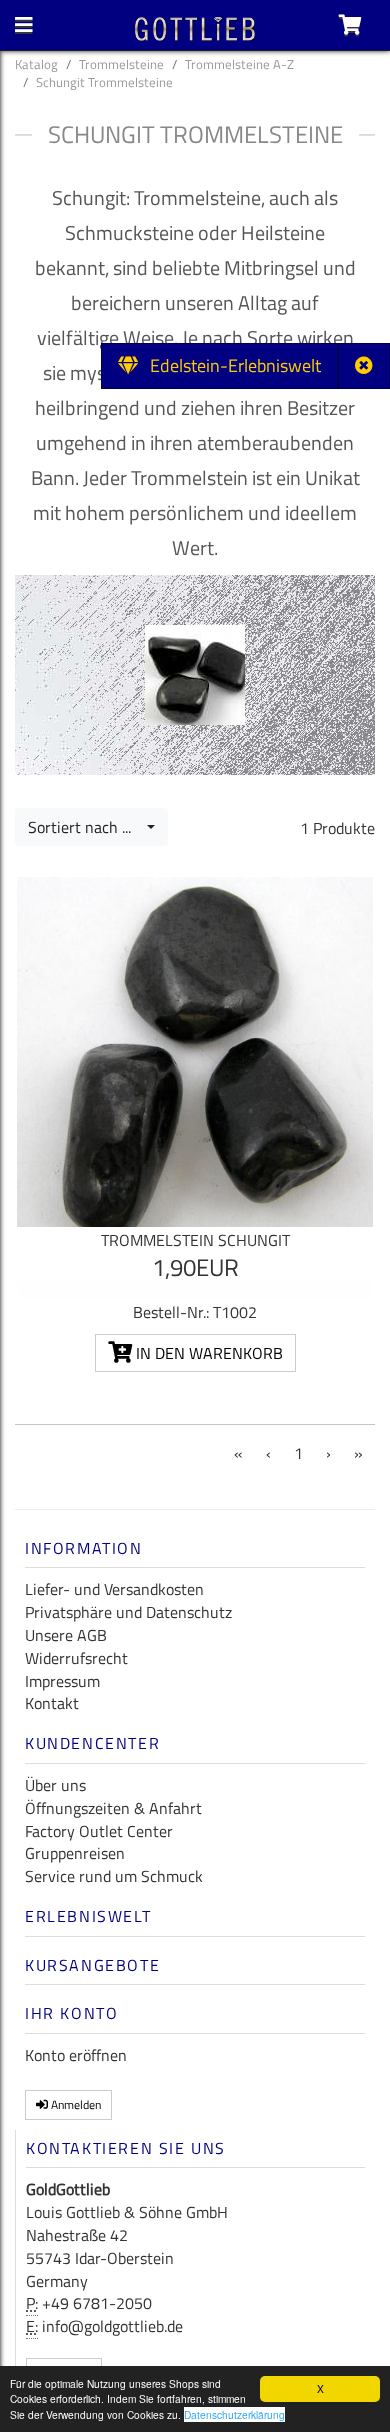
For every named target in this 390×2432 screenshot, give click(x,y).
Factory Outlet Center (99, 1831)
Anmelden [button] (74, 2104)
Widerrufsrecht (76, 1658)
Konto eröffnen (76, 2055)
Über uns (55, 1785)
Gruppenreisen (75, 1853)
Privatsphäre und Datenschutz (128, 1612)
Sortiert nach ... (85, 827)
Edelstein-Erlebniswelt (229, 365)
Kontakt (52, 1703)
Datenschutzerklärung (234, 2414)
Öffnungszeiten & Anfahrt (113, 1808)
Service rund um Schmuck (114, 1876)
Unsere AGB (66, 1635)
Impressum (62, 1681)
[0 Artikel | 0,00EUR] (350, 25)
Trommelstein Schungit (195, 1240)
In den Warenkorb (207, 1353)
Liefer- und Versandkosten (114, 1589)
